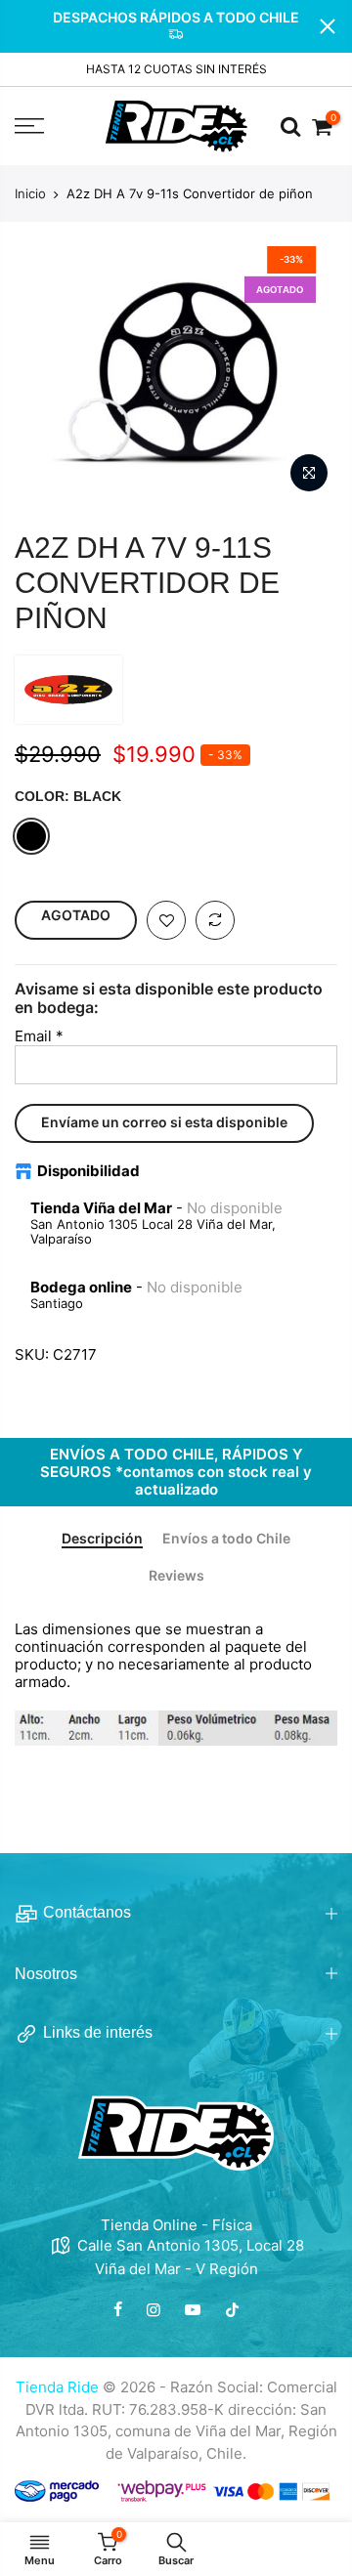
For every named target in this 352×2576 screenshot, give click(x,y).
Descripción (102, 1539)
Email (39, 1036)
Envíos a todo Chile (226, 1539)
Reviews (176, 1576)
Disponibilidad (88, 1171)
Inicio (30, 193)
